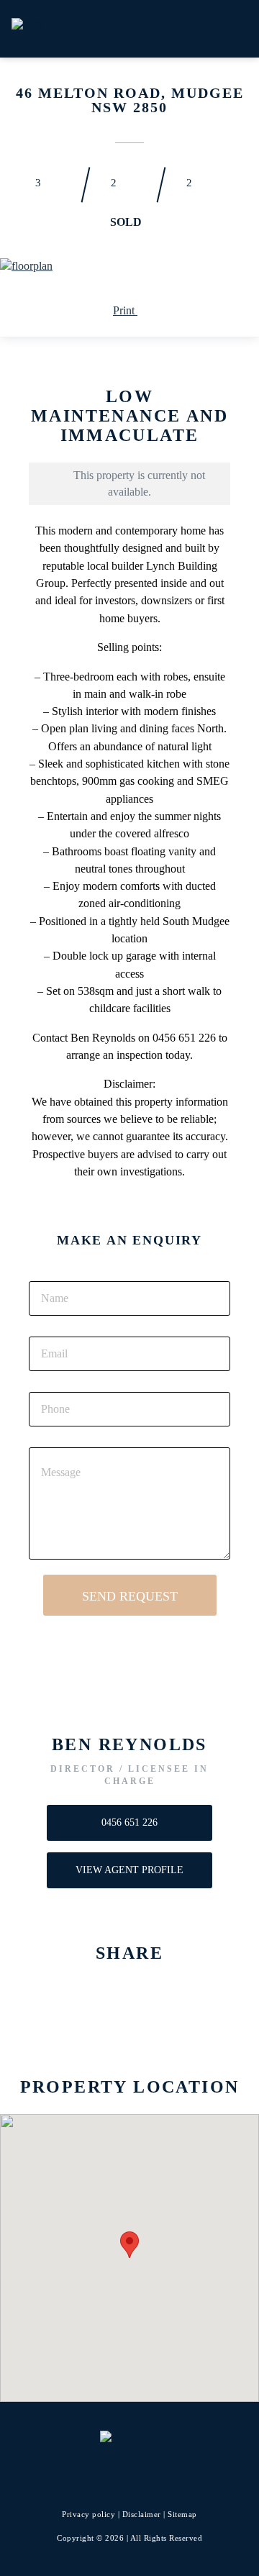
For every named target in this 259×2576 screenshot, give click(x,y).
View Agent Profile (129, 1870)
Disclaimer (142, 2514)
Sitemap (182, 2514)
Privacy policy (88, 2514)
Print (125, 310)
